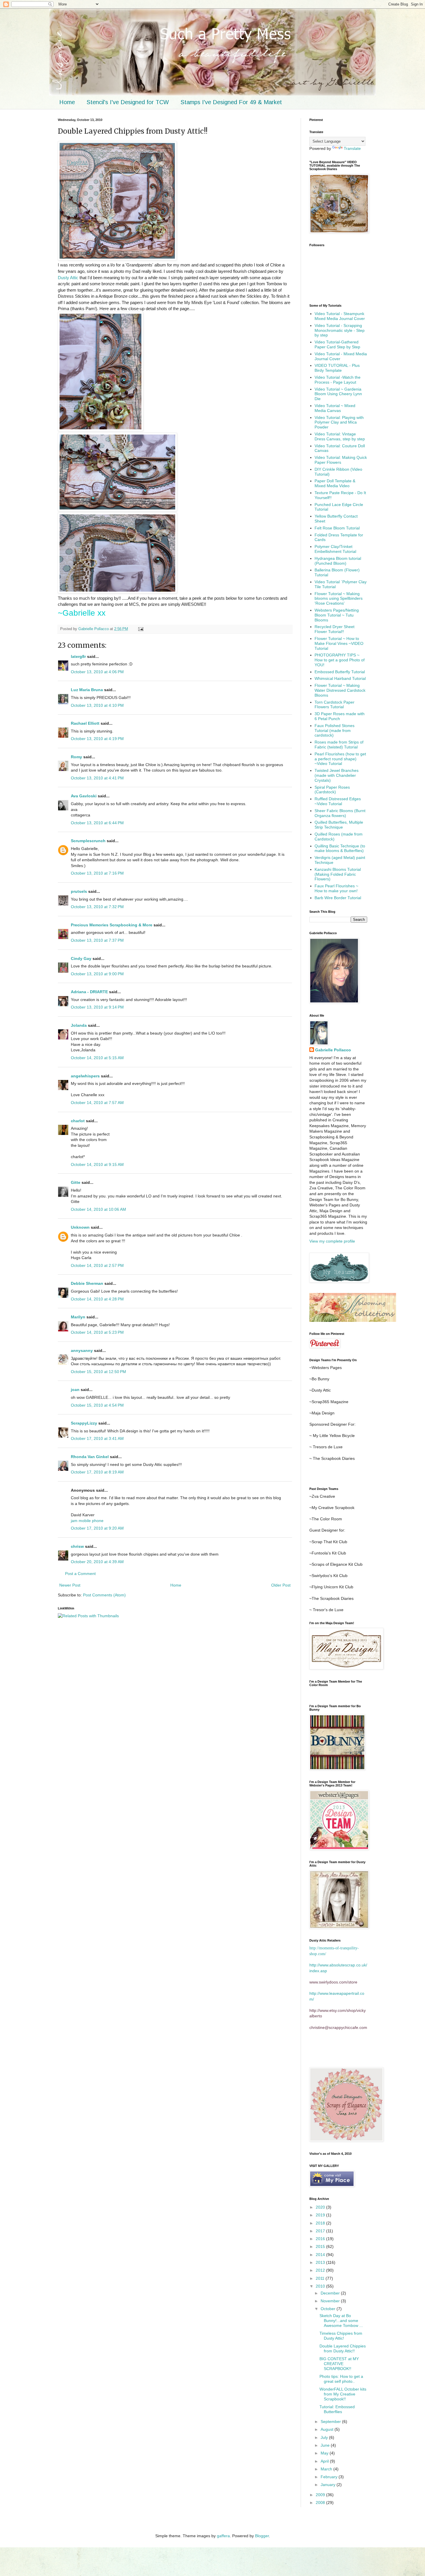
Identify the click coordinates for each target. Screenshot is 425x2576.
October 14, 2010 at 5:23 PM (97, 1332)
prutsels (79, 891)
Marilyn (78, 1317)
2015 (321, 2246)
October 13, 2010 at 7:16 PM (97, 873)
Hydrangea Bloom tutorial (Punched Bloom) (338, 561)
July (325, 2437)
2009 (321, 2495)
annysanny (82, 1350)
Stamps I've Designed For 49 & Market (231, 102)
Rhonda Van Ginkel (90, 1457)
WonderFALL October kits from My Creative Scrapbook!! (343, 2394)
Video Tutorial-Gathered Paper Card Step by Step (337, 344)
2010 (321, 2286)
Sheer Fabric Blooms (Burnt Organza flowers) (340, 813)
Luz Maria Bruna (87, 690)
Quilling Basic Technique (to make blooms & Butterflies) (340, 848)
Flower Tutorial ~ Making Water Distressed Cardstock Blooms (340, 690)
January (329, 2485)
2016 (321, 2239)
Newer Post (70, 1585)
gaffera (223, 2536)
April (325, 2461)
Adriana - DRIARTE (89, 992)
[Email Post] (141, 629)
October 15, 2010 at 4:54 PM (97, 1405)
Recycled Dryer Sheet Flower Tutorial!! (335, 629)
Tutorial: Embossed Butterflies (337, 2409)
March (327, 2469)
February (330, 2477)
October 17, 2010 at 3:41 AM (97, 1438)
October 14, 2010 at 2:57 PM (97, 1265)
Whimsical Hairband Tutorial (340, 678)
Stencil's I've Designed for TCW (128, 102)
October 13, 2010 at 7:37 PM (97, 940)
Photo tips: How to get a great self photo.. (341, 2379)
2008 (321, 2503)
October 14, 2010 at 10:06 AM (98, 1209)
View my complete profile (332, 1241)
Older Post (281, 1585)
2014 (321, 2255)
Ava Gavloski (84, 796)
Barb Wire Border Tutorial (338, 898)
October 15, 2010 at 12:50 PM (98, 1372)
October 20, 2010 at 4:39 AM (97, 1562)
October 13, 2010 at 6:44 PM (97, 823)
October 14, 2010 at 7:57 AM (97, 1103)
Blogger (262, 2536)
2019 (321, 2215)
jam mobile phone (87, 1521)
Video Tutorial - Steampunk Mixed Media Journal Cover (340, 316)
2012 (321, 2270)
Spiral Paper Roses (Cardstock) (332, 790)
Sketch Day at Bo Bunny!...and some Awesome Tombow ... (341, 2321)
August (328, 2429)
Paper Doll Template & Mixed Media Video (335, 483)
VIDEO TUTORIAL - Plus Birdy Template (337, 368)
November (331, 2301)
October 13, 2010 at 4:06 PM (97, 672)
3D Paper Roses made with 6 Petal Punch (340, 716)
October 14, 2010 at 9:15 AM (97, 1164)
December (331, 2293)
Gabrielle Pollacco (333, 1050)
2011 (321, 2278)
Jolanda (79, 1025)
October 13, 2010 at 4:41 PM (97, 778)
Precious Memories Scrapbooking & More (112, 925)
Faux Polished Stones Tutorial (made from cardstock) (335, 731)
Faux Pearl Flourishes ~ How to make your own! (336, 888)
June (326, 2445)
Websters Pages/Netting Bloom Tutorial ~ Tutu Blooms (337, 615)
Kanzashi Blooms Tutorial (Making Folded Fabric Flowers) (338, 874)
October (329, 2309)
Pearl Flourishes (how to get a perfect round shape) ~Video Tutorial (340, 759)
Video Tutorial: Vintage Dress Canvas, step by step (340, 436)
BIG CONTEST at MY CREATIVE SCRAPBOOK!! (339, 2364)
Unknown (80, 1227)
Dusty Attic (69, 278)
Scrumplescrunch (88, 841)
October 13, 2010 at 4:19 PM (97, 739)
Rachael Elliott (85, 723)
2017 (321, 2231)
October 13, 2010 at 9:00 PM (97, 974)
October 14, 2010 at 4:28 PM (97, 1299)
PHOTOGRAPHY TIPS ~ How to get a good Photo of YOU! (340, 660)
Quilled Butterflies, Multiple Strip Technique (339, 825)
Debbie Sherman (87, 1283)
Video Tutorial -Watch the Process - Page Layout (338, 380)
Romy (76, 757)
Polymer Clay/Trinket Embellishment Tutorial (335, 549)
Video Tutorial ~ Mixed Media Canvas (335, 408)
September (331, 2422)
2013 (321, 2262)
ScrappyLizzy (84, 1423)
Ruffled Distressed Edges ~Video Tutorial (338, 801)
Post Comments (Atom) (104, 1595)
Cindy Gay (81, 958)
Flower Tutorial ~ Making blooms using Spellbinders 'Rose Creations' (339, 599)
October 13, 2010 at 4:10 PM (97, 705)
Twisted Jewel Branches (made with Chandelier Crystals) (337, 775)
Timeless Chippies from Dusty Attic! (341, 2336)
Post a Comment (80, 1574)
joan (75, 1390)
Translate (352, 148)
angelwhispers (85, 1076)
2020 (321, 2207)
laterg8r (78, 656)
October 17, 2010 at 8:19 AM (97, 1472)
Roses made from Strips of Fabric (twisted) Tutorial (339, 745)
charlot (78, 1121)
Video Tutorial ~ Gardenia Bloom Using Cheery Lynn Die (338, 394)
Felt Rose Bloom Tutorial (337, 528)
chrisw (77, 1546)
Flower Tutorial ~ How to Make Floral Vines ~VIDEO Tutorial (339, 643)
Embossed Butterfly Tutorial (340, 672)
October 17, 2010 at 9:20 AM (97, 1528)
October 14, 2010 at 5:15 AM (97, 1058)
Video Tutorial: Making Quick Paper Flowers (341, 460)
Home (67, 102)
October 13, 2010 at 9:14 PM (97, 1007)
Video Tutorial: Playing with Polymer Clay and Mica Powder (339, 422)
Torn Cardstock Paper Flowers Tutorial (335, 705)
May (325, 2453)
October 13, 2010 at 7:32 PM (97, 907)
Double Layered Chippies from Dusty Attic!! (343, 2348)
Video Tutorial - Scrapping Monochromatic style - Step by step (340, 330)
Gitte (76, 1182)
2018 (321, 2223)
